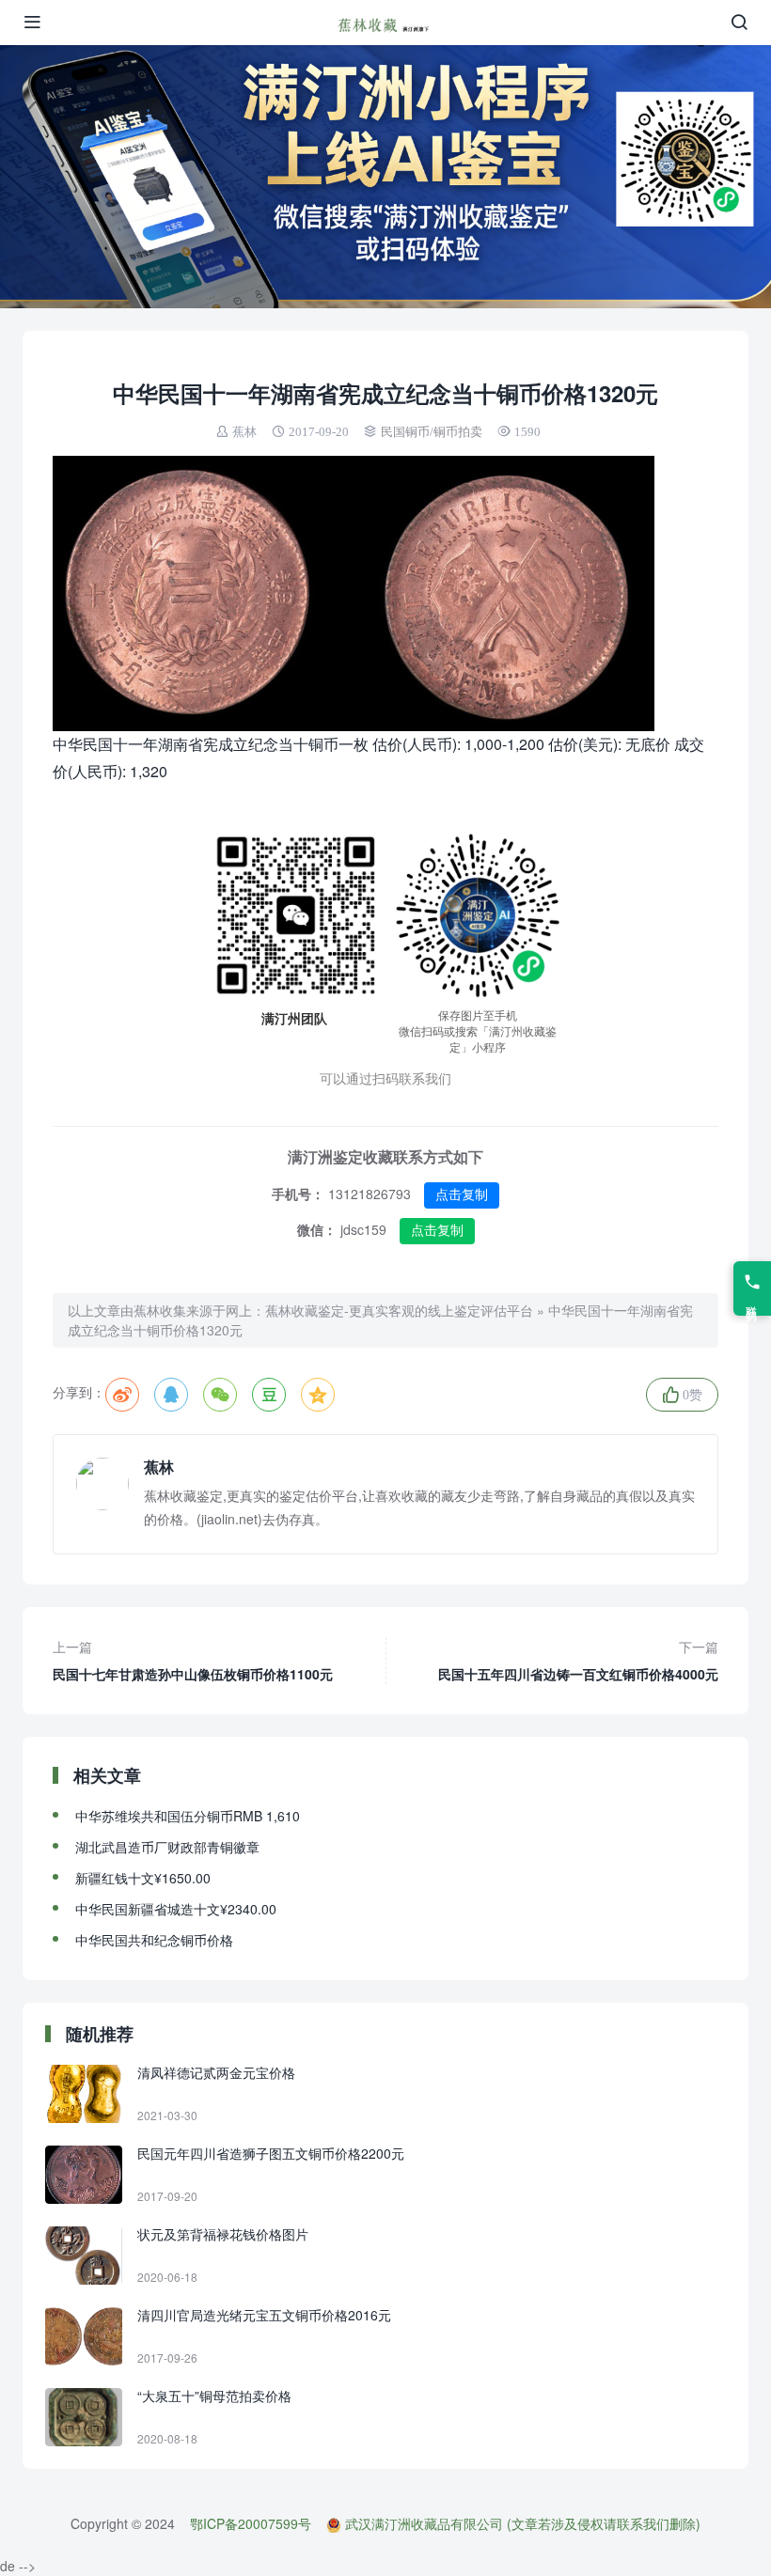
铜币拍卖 (458, 432)
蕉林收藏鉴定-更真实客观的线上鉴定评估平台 (399, 1310)
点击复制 (462, 1194)
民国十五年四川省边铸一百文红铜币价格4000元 (578, 1660)
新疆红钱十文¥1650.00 (143, 1878)
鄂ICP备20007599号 (251, 2523)
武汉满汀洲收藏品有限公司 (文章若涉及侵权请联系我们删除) (523, 2523)
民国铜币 (405, 432)
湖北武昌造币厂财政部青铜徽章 (167, 1847)
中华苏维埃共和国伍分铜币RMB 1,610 (188, 1816)
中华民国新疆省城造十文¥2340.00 (176, 1909)
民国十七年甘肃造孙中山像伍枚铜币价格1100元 (193, 1660)
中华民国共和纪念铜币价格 (154, 1940)
